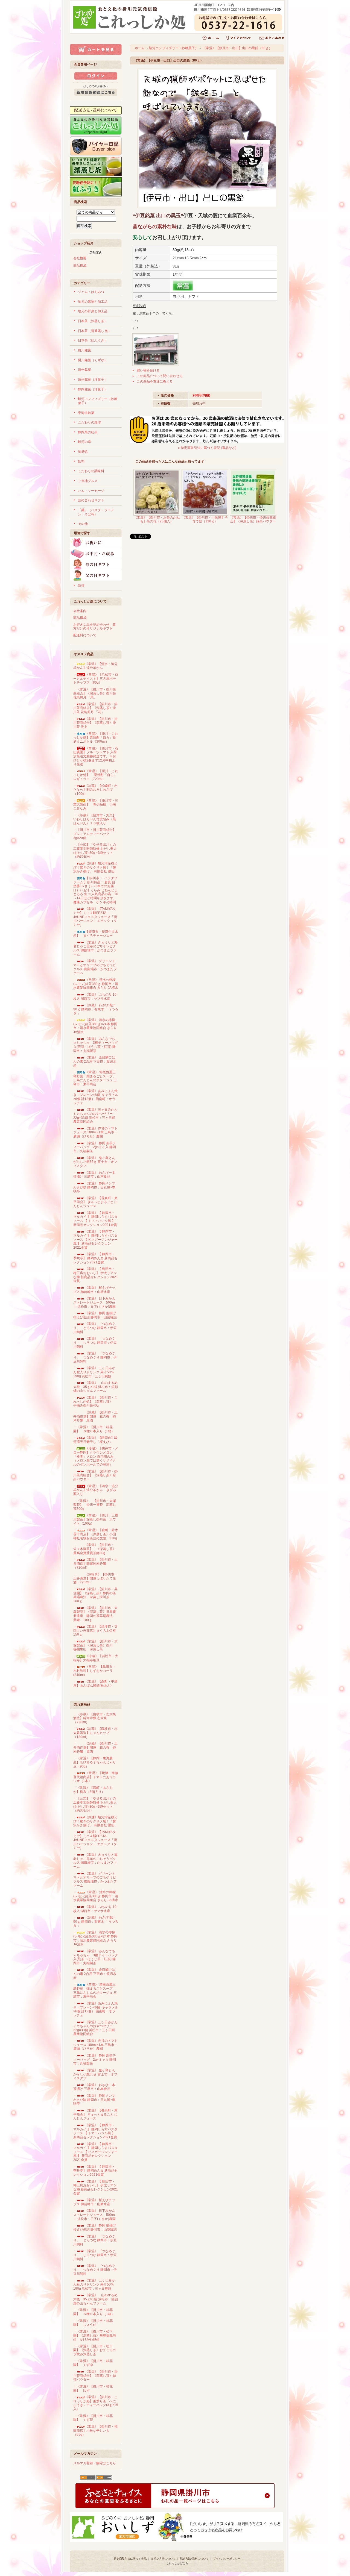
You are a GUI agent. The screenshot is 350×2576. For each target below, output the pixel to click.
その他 (83, 524)
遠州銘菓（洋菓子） (93, 380)
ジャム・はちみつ (91, 292)
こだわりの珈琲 (89, 422)
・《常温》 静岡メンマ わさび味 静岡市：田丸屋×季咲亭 (96, 1187)
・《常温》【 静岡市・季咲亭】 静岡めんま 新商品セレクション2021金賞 (95, 1258)
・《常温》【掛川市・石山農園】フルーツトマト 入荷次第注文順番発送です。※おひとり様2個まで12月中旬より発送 (96, 756)
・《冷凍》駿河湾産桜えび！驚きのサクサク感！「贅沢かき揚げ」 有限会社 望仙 (104, 867)
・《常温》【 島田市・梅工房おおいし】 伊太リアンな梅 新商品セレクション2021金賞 (96, 1275)
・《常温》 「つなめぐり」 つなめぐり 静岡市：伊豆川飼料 (95, 1357)
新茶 (81, 586)
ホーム (140, 48)
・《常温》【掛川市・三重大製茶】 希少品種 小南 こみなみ (96, 805)
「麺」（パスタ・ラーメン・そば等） (96, 512)
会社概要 (80, 258)
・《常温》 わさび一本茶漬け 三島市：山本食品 (94, 1175)
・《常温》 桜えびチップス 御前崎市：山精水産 (94, 1290)
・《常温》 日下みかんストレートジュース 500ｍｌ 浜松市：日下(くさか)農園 (94, 1302)
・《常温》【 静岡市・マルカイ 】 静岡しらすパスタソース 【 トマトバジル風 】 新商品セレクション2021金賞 (95, 1219)
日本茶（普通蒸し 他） (95, 331)
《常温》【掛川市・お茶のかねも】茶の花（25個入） (157, 520)
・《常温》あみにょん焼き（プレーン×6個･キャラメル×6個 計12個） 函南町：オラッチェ (96, 1097)
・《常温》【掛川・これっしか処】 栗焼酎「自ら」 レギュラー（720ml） (96, 775)
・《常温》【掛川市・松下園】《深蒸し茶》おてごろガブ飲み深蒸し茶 (95, 2350)
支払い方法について (163, 2559)
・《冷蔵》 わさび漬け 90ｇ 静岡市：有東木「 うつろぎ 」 (96, 1009)
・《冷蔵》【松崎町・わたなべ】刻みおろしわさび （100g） (95, 790)
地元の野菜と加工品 (93, 311)
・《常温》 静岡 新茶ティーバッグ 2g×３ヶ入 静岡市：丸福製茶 (95, 1147)
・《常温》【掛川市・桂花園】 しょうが (93, 2323)
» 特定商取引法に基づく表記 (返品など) (207, 448)
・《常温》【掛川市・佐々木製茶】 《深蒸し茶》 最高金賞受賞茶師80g (96, 1549)
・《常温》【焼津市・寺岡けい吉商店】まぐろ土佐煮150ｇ (95, 1630)
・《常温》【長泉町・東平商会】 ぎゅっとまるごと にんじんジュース (95, 1202)
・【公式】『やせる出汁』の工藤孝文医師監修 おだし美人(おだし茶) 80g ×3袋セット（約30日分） (95, 851)
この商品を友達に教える (155, 381)
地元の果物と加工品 (93, 302)
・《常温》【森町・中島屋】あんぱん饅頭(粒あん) (95, 1683)
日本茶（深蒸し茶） (93, 321)
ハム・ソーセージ (91, 491)
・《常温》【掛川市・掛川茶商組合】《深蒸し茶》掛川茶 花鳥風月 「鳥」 (95, 693)
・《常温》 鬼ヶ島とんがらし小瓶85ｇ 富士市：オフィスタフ (95, 1162)
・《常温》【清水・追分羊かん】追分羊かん (95, 666)
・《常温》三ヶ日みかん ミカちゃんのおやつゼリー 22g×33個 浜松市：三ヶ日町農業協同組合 (95, 1116)
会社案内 (80, 611)
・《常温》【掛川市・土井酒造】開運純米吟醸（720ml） (95, 1564)
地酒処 (83, 452)
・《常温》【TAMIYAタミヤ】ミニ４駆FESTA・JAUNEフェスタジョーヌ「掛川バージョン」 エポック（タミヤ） (95, 917)
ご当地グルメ (88, 481)
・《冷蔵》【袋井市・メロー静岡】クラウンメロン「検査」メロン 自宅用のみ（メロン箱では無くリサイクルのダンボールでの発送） (96, 1456)
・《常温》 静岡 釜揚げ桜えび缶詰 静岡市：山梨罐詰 (95, 1315)
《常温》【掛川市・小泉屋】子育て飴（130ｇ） (205, 520)
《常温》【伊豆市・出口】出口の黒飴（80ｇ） (237, 48)
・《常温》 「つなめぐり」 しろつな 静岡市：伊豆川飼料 (95, 1343)
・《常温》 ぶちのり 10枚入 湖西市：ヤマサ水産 (95, 997)
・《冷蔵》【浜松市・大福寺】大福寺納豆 (96, 1658)
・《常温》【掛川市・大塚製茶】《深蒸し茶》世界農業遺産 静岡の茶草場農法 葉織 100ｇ (95, 1614)
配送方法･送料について (194, 2559)
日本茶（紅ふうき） (93, 340)
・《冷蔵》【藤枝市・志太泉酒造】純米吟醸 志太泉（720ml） (95, 1718)
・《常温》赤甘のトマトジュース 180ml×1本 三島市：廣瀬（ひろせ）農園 (95, 1132)
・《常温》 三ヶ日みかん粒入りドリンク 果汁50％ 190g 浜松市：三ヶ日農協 (94, 1372)
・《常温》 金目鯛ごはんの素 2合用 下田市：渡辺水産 (95, 1061)
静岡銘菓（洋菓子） (93, 389)
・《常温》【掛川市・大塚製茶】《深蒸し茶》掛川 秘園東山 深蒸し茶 (95, 1645)
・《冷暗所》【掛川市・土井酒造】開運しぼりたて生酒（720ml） (95, 1578)
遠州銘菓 (84, 370)
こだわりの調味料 (91, 471)
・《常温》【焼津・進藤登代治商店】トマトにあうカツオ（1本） (96, 1777)
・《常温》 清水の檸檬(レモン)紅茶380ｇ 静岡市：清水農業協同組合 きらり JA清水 (96, 984)
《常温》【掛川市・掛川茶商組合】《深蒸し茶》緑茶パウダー (253, 520)
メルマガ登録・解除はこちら (95, 2463)
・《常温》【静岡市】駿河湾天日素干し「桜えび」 (95, 1440)
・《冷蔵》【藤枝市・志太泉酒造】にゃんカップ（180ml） (95, 1733)
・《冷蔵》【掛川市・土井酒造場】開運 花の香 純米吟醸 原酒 (95, 1416)
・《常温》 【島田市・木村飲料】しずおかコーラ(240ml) (94, 1671)
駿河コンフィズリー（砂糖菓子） (174, 48)
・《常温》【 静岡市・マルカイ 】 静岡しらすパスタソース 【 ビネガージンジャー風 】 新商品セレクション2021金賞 (95, 1240)
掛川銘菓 (84, 350)
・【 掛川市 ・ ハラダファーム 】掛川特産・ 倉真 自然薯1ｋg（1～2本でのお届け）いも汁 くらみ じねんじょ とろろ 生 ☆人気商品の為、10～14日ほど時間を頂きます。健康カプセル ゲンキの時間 (96, 890)
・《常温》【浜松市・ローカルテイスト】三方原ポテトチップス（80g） (96, 679)
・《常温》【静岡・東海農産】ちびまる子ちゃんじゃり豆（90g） (95, 1762)
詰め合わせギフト (91, 500)
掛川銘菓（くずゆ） (93, 360)
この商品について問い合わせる (160, 376)
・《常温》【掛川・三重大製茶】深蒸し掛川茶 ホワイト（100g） (96, 1519)
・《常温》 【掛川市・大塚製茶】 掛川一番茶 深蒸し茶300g (95, 1505)
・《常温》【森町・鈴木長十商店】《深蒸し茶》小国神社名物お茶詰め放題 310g (96, 1534)
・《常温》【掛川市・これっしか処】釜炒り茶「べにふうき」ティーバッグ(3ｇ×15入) (96, 2403)
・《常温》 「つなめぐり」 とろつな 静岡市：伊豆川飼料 (95, 1328)
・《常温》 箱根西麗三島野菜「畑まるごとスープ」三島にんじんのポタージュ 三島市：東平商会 (95, 1078)
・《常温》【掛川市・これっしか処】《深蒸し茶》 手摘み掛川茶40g (95, 1402)
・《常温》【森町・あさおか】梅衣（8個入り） (93, 1790)
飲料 (81, 461)
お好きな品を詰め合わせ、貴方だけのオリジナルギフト (95, 627)
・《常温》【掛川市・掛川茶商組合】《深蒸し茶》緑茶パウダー (95, 1475)
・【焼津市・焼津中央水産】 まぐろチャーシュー (96, 934)
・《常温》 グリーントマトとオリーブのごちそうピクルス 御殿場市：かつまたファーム (95, 967)
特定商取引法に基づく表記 (130, 2559)
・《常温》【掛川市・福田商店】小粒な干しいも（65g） (95, 2431)
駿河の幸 (84, 442)
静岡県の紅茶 (88, 432)
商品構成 (80, 266)
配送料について (85, 635)
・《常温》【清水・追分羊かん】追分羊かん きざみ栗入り (96, 1490)
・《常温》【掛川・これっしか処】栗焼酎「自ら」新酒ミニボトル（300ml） (96, 738)
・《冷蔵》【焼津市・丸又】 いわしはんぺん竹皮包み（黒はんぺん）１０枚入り (96, 819)
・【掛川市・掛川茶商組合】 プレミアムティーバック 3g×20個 (96, 834)
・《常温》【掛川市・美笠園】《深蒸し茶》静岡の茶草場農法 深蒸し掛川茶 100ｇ (95, 1595)
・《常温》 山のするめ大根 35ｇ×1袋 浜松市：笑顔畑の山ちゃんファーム (96, 1387)
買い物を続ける (148, 370)
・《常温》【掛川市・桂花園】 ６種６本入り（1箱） (94, 1429)
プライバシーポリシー (227, 2559)
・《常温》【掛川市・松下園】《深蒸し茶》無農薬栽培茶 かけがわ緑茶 (95, 2335)
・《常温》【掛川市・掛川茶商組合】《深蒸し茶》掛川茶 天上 (95, 723)
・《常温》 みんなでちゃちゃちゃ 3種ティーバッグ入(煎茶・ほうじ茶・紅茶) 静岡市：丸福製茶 (96, 1045)
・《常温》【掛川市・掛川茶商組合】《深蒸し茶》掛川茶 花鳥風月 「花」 (95, 708)
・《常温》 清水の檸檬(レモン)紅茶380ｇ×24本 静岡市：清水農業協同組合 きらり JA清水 (95, 1026)
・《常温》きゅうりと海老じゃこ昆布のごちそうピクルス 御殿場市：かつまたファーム (95, 948)
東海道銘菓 (86, 413)
